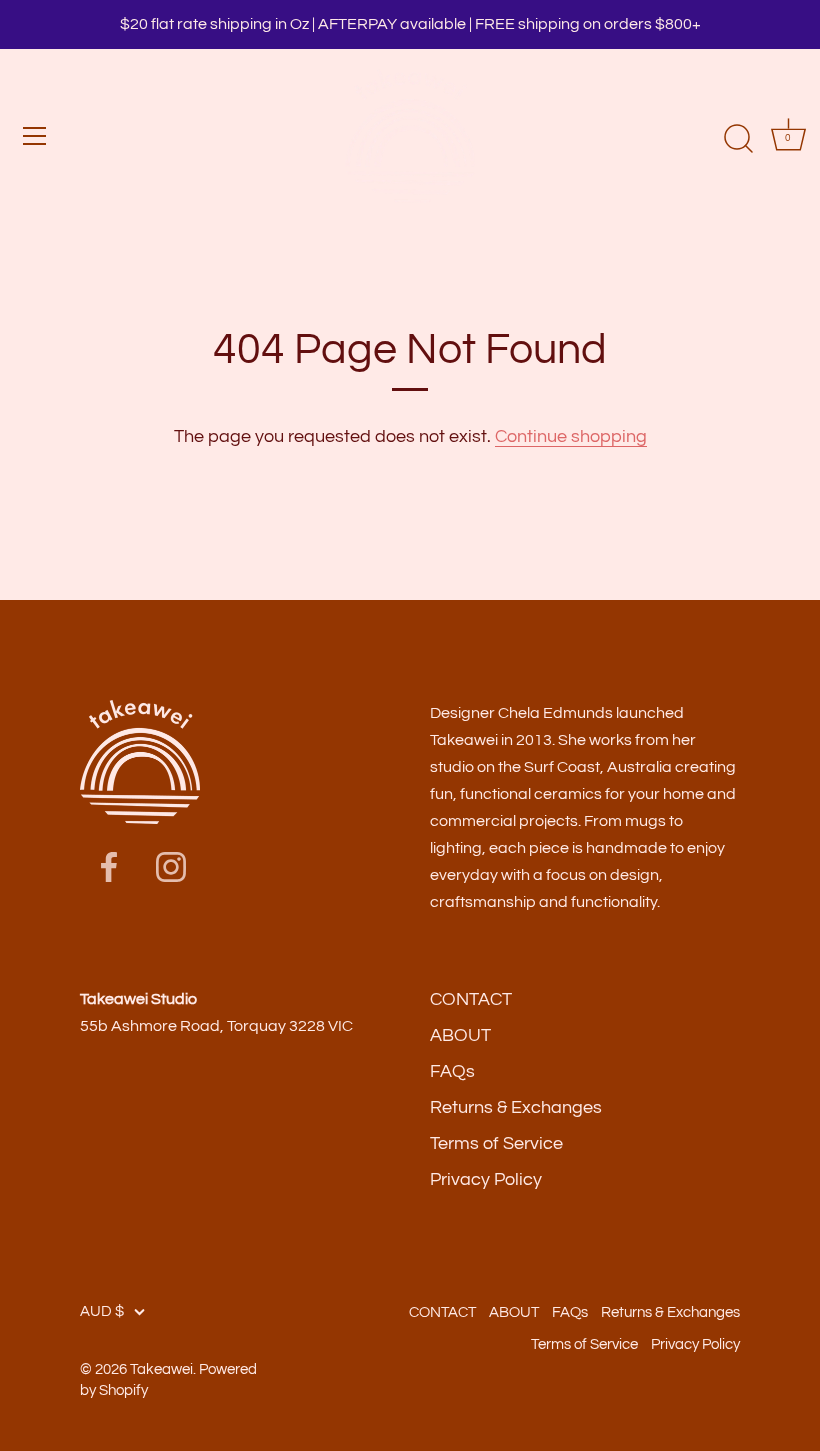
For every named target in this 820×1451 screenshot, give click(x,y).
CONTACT (471, 999)
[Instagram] (171, 865)
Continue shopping (571, 436)
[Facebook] (109, 865)
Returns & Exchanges (516, 1107)
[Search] (738, 139)
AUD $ (102, 1311)
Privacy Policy (486, 1179)
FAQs (452, 1071)
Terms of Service (496, 1143)
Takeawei (161, 1369)
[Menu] (35, 136)
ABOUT (460, 1035)
